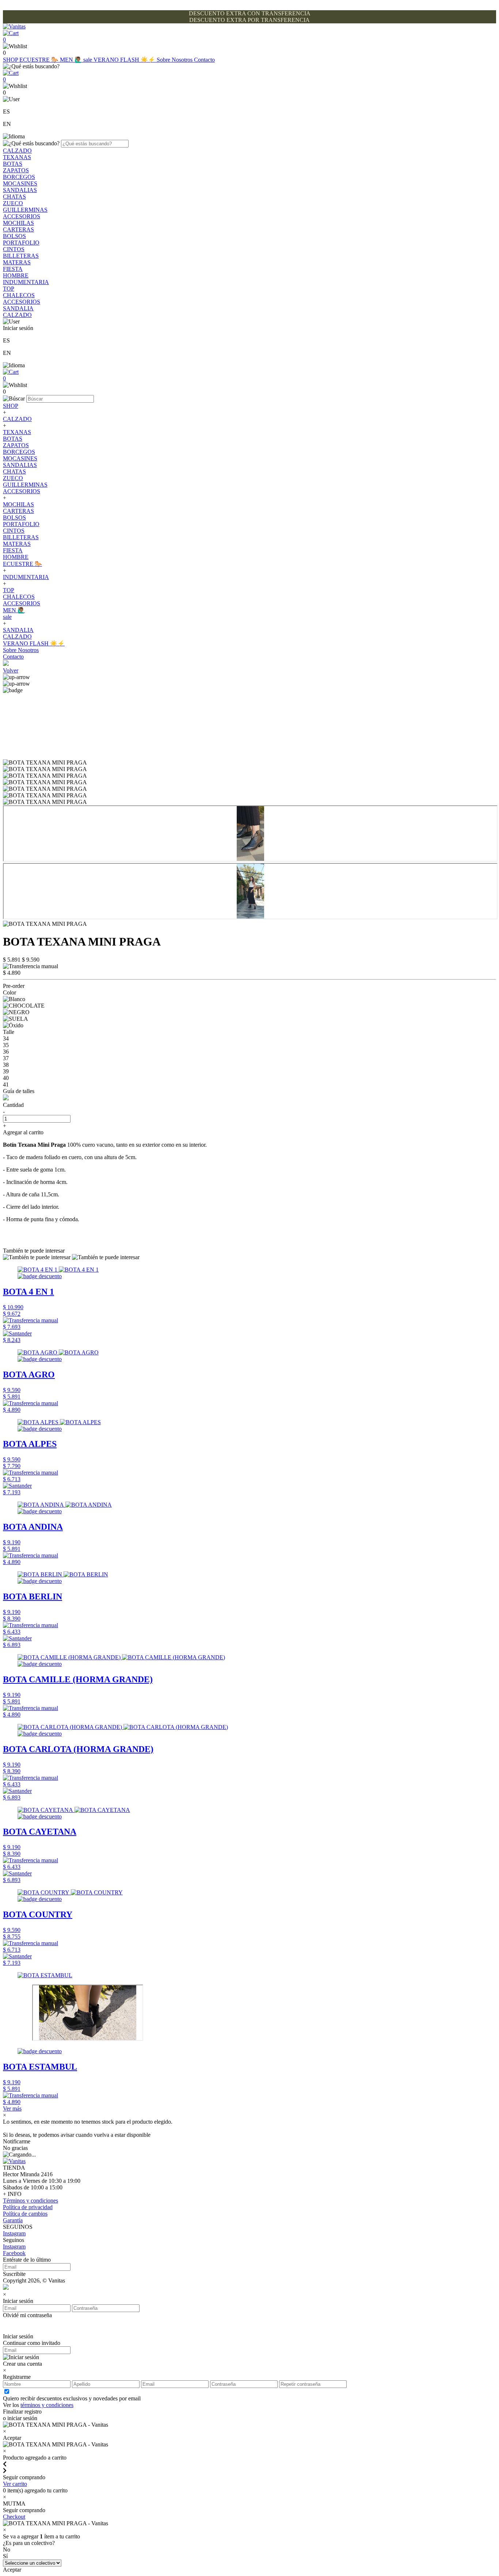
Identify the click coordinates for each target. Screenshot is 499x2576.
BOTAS (13, 164)
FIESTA (13, 269)
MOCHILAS (18, 223)
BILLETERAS (21, 256)
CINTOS (14, 249)
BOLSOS (14, 236)
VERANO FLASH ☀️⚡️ (125, 60)
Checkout (14, 2517)
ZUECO (13, 203)
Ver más (12, 2109)
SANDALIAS (20, 190)
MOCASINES (20, 183)
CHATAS (14, 197)
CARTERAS (18, 229)
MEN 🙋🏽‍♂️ (72, 60)
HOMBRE (16, 275)
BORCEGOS (19, 177)
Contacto (204, 60)
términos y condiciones (47, 2405)
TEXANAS (17, 157)
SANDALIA (18, 308)
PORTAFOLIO (21, 243)
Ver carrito (15, 2484)
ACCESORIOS (22, 216)
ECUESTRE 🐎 (40, 60)
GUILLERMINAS (25, 210)
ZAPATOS (16, 170)
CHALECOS (19, 295)
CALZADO (17, 151)
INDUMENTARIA (26, 282)
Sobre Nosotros (175, 60)
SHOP (11, 60)
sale (88, 60)
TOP (9, 289)
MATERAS (17, 262)
